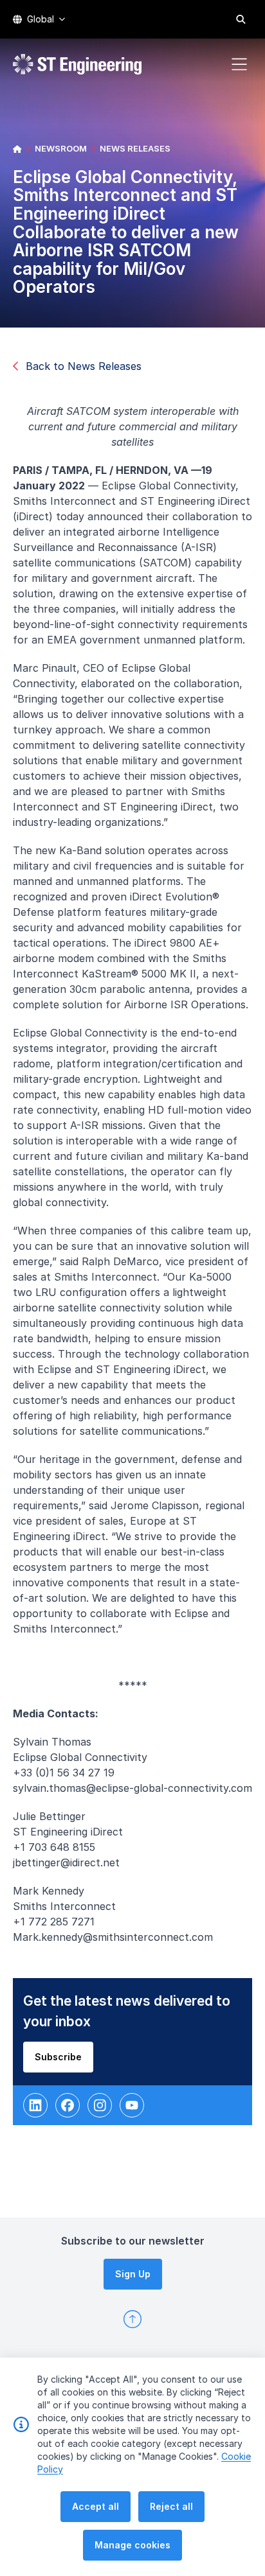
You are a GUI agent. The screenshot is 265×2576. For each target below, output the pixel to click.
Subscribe (58, 2057)
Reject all (171, 2506)
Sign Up (133, 2274)
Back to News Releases (84, 366)
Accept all (96, 2506)
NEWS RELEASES (135, 148)
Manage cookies (132, 2545)
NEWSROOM (61, 148)
